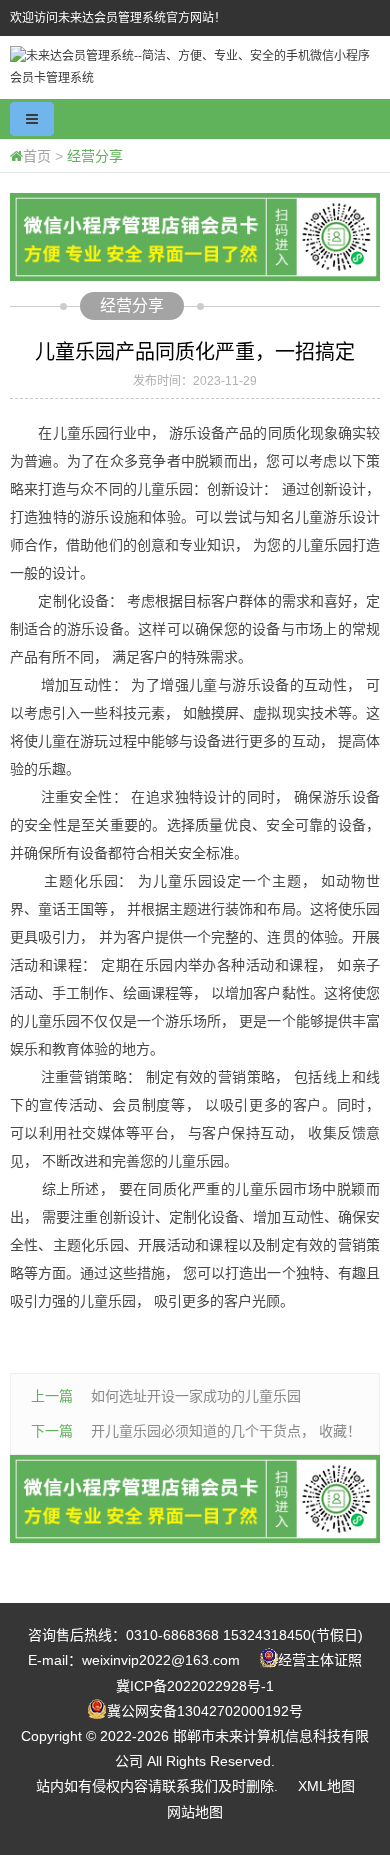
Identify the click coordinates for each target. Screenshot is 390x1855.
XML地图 (326, 1786)
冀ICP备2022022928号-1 (195, 1686)
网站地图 (195, 1812)
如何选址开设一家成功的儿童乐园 (196, 1396)
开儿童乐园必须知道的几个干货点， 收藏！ (226, 1431)
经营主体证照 (320, 1660)
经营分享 (95, 156)
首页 (37, 156)
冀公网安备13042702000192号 (205, 1711)
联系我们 (190, 1786)
